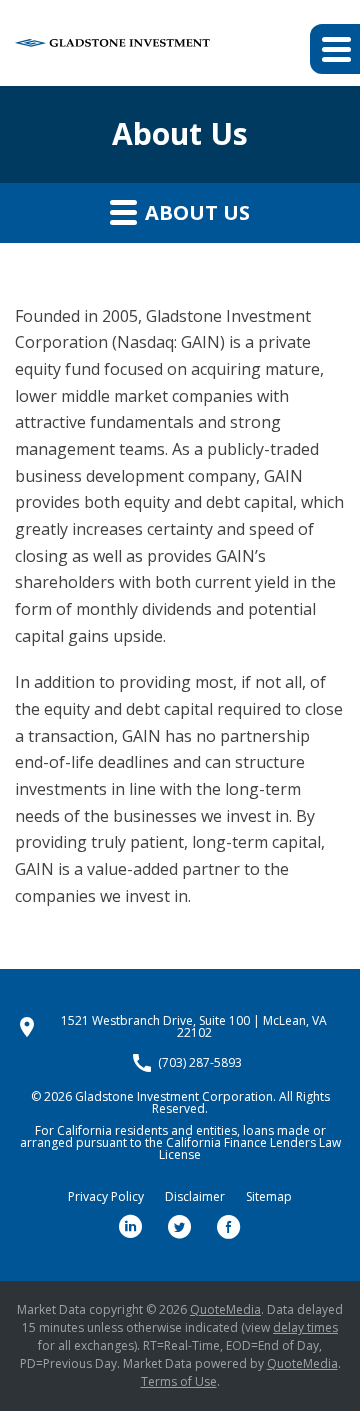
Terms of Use (179, 1381)
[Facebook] (229, 1227)
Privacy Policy (106, 1197)
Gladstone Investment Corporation (174, 1096)
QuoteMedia (225, 1309)
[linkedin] (131, 1227)
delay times (305, 1327)
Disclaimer (195, 1197)
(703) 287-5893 (200, 1063)
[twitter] (180, 1227)
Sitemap (269, 1197)
